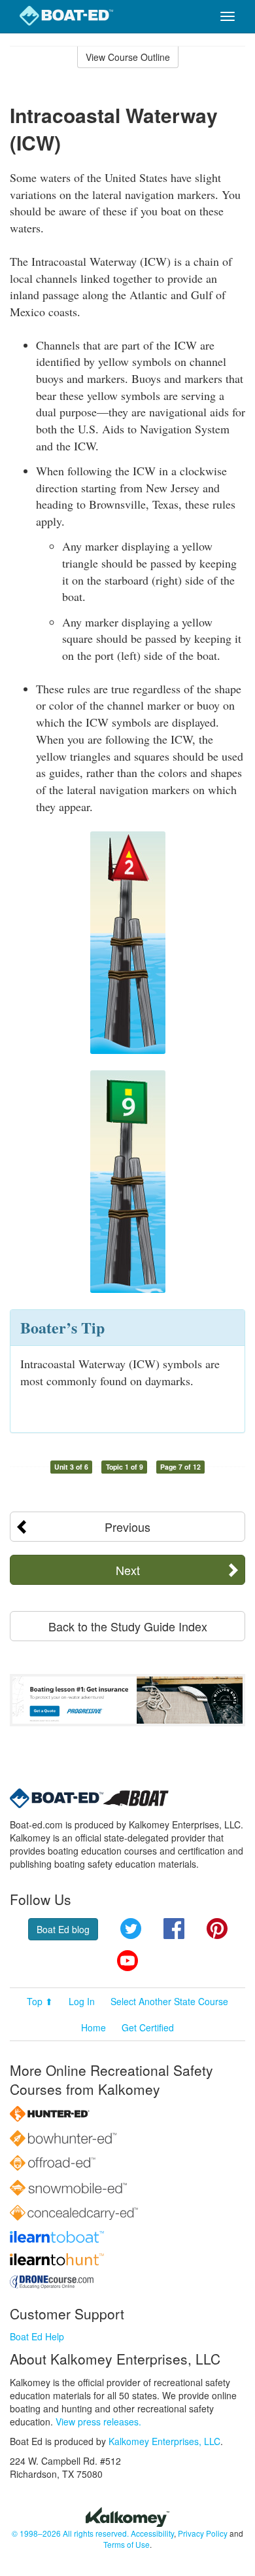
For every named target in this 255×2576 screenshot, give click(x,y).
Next (128, 1570)
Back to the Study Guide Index (128, 1626)
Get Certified (148, 2027)
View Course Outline (128, 57)
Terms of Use (127, 2544)
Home (93, 2027)
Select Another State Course (169, 2001)
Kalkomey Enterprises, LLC (164, 2441)
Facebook (174, 1929)
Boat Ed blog (63, 1929)
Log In (82, 2001)
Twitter (131, 1929)
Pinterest (217, 1929)
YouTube (127, 1961)
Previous (127, 1527)
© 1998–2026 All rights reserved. (70, 2533)
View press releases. (98, 2422)
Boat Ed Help (37, 2336)
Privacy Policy (203, 2533)
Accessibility (152, 2533)
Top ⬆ (40, 2001)
